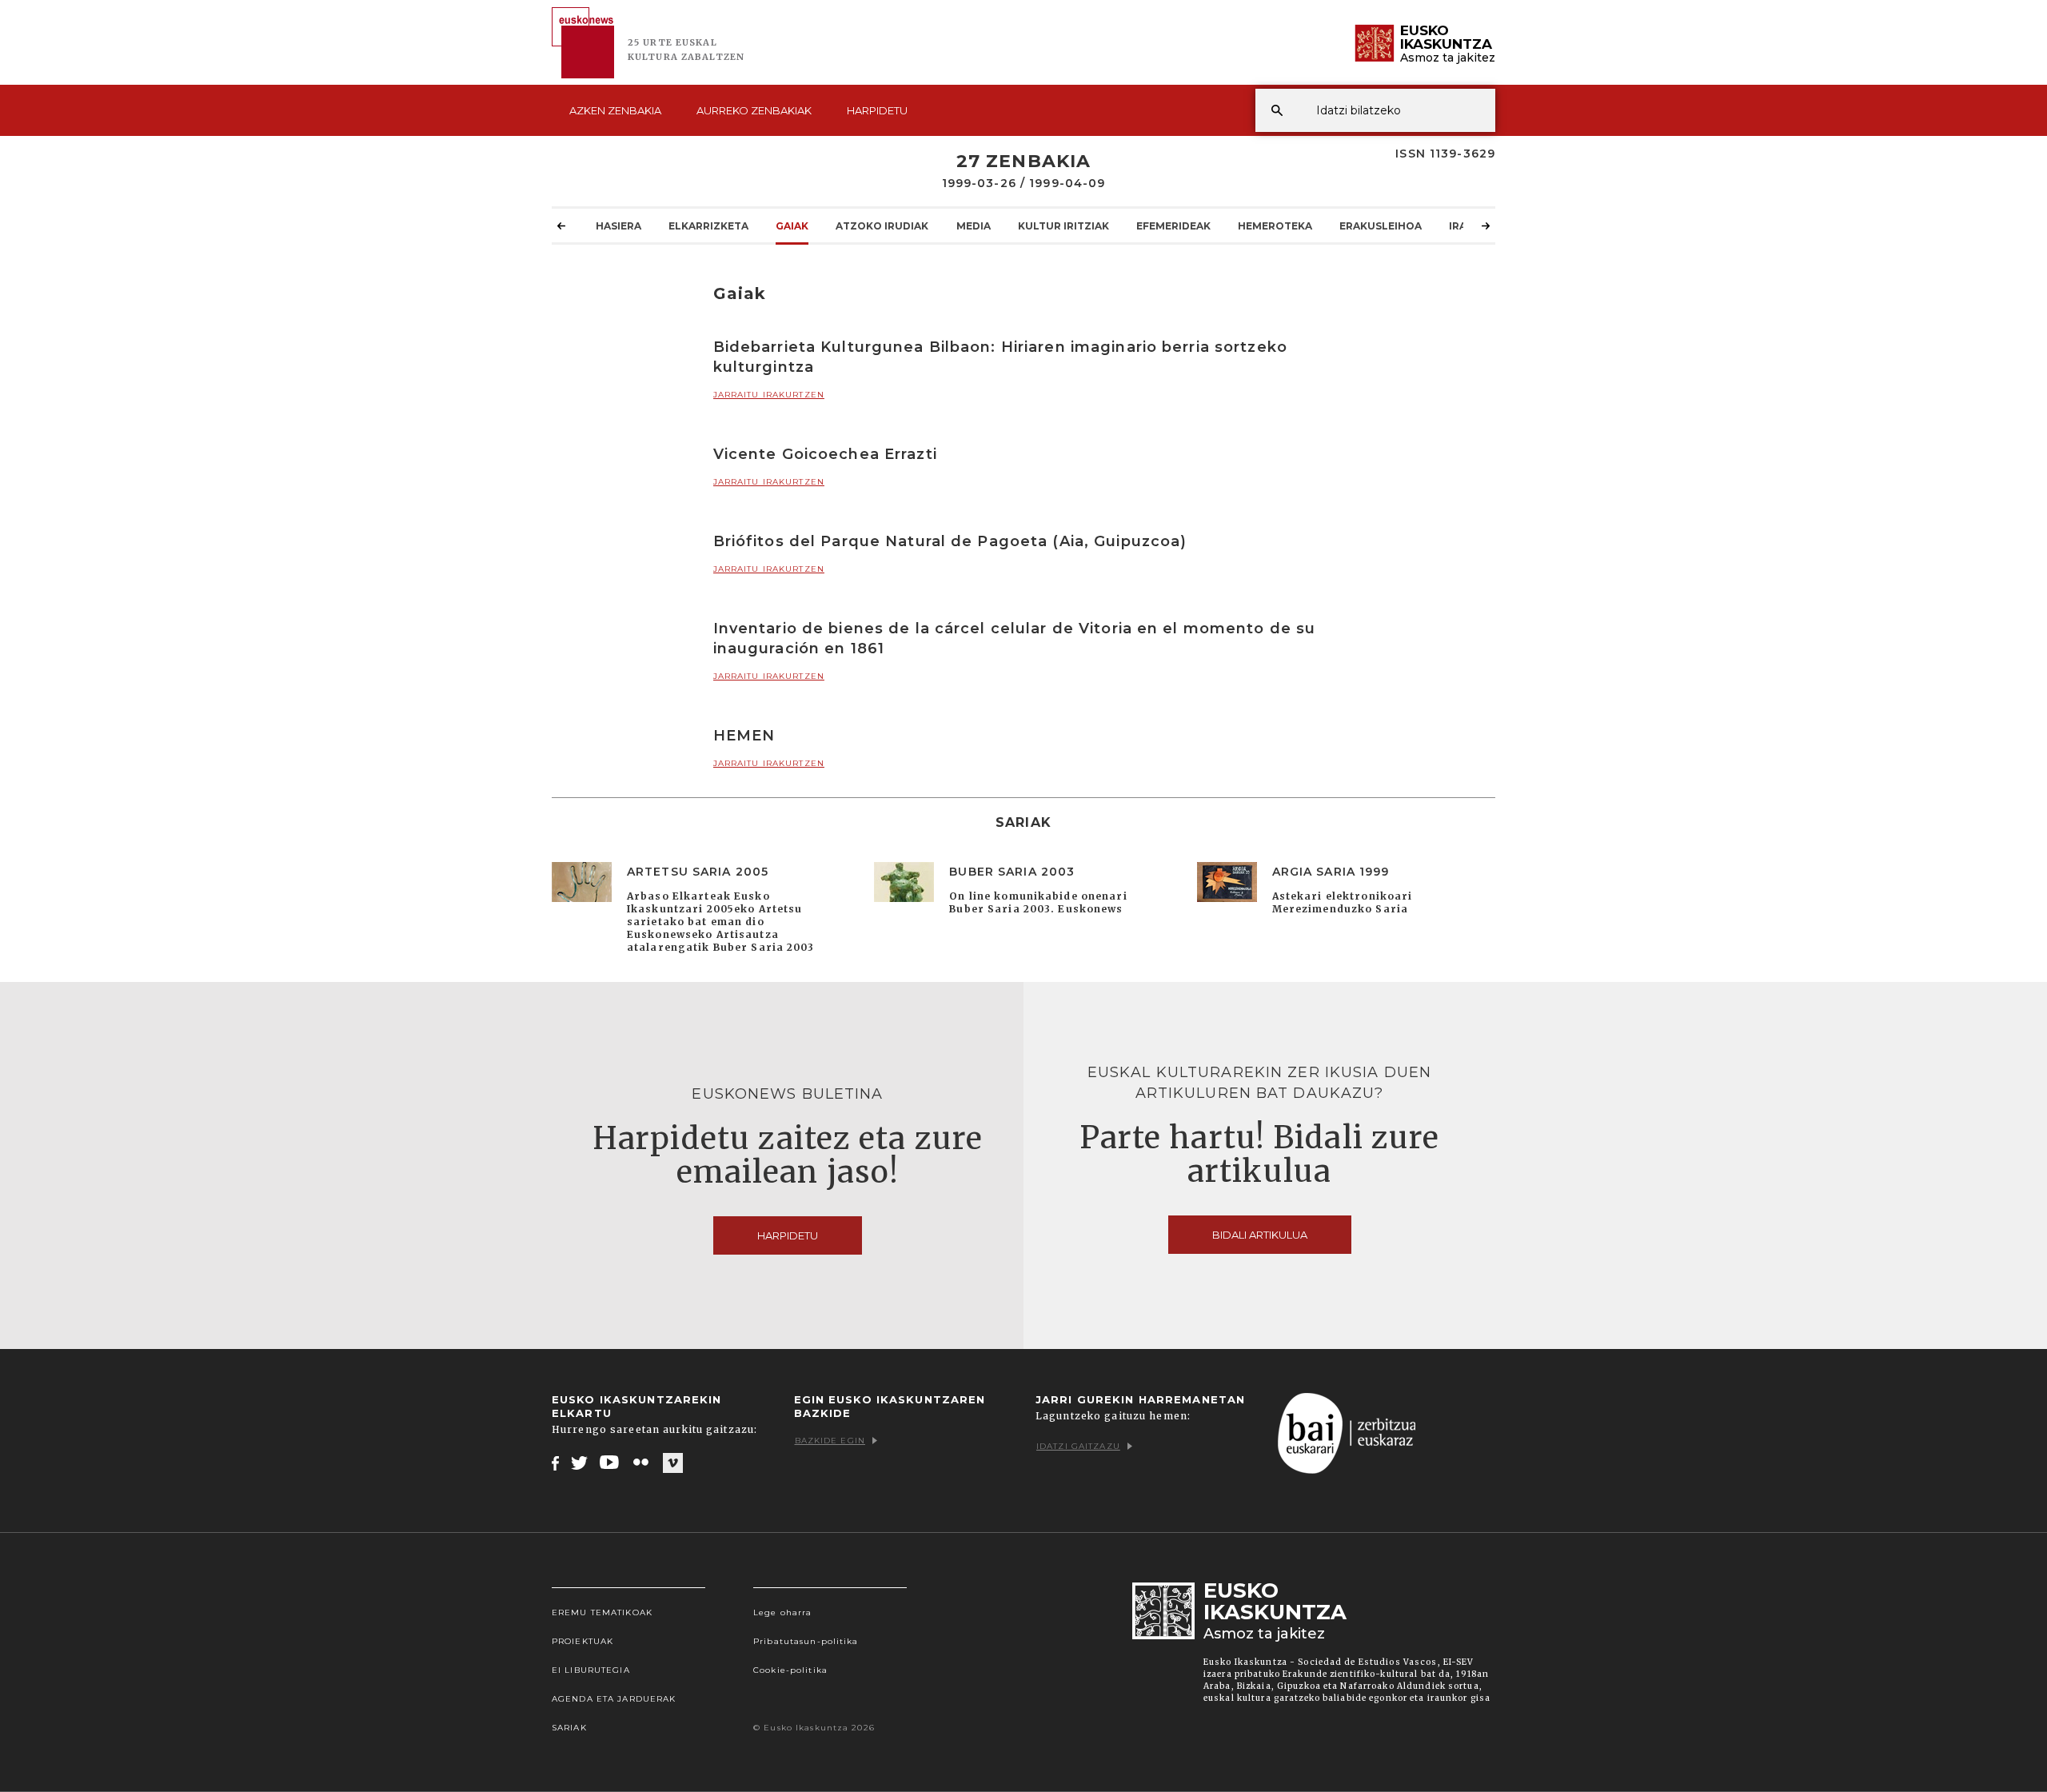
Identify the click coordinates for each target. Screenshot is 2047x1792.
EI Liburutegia (591, 1670)
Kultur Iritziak (1063, 226)
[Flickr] (642, 1463)
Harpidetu (877, 110)
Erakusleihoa (1381, 226)
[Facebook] (555, 1463)
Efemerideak (1173, 226)
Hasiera (618, 226)
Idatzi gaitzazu (1078, 1446)
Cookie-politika (790, 1670)
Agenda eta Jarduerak (614, 1699)
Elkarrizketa (708, 226)
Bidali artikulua (1260, 1235)
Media (974, 226)
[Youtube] (611, 1463)
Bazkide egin (830, 1441)
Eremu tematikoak (602, 1612)
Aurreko (754, 110)
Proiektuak (583, 1641)
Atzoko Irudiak (882, 226)
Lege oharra (782, 1612)
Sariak (569, 1728)
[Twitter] (580, 1463)
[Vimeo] (673, 1463)
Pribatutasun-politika (806, 1641)
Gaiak (792, 226)
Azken (615, 110)
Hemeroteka (1275, 226)
